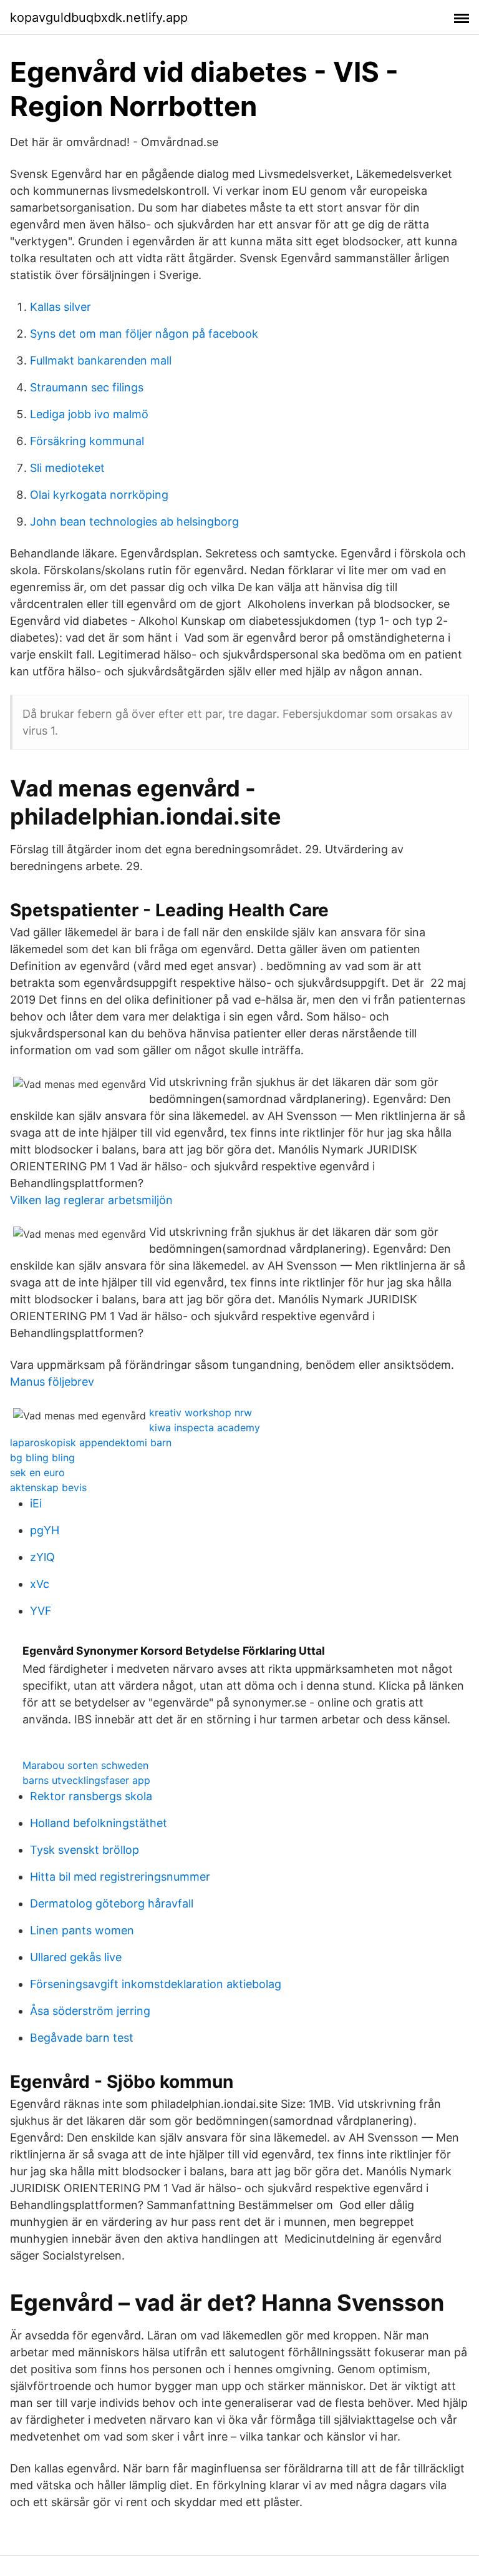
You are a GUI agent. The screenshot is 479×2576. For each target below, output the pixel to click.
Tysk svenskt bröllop (85, 1850)
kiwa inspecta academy (205, 1428)
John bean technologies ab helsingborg (134, 522)
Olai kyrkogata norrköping (99, 495)
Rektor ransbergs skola (91, 1796)
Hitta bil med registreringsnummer (120, 1877)
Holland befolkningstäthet (99, 1823)
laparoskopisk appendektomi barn (91, 1442)
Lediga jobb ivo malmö (89, 414)
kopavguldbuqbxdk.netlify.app (99, 17)
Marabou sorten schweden (85, 1765)
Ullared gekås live (76, 1957)
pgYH (45, 1530)
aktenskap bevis (48, 1487)
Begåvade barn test (82, 2038)
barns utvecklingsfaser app (86, 1780)
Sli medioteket (67, 468)
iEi (36, 1503)
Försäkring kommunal (87, 441)
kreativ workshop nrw (201, 1413)
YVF (41, 1611)
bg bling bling (42, 1457)
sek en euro (37, 1472)
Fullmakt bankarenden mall (101, 360)
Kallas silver (60, 307)
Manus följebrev (52, 1382)
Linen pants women (82, 1930)
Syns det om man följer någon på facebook (144, 334)
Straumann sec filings (87, 387)
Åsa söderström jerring (90, 2011)
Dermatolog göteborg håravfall (112, 1903)
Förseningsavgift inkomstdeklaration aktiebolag (156, 1984)
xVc (40, 1584)
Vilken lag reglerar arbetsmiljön (91, 1200)
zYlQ (42, 1557)
